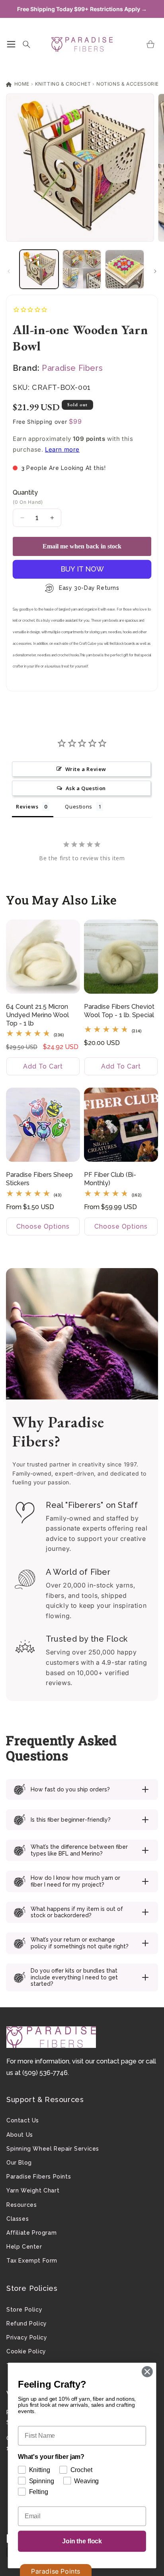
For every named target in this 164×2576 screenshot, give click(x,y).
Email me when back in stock (82, 546)
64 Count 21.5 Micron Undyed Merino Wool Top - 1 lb (37, 1015)
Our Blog (19, 2163)
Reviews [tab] (27, 806)
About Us (20, 2135)
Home (21, 84)
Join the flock (82, 2541)
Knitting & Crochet (63, 84)
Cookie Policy (26, 2351)
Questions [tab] (78, 806)
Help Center (24, 2247)
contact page (116, 2061)
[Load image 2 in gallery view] (82, 269)
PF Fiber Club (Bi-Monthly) (110, 1179)
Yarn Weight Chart (33, 2190)
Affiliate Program (31, 2233)
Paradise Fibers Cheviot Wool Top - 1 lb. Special (119, 1011)
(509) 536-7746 (45, 2073)
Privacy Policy (27, 2337)
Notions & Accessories (129, 84)
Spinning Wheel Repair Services (53, 2149)
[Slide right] (155, 271)
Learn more (62, 449)
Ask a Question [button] (86, 788)
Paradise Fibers (72, 368)
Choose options (43, 1226)
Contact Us (23, 2120)
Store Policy (24, 2310)
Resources (21, 2205)
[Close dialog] (147, 2371)
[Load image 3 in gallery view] (125, 269)
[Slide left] (9, 271)
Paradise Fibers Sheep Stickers (39, 1179)
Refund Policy (27, 2323)
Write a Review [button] (86, 769)
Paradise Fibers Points (39, 2177)
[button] (11, 44)
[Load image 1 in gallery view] (39, 269)
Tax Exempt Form (32, 2261)
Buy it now (82, 569)
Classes (18, 2219)
